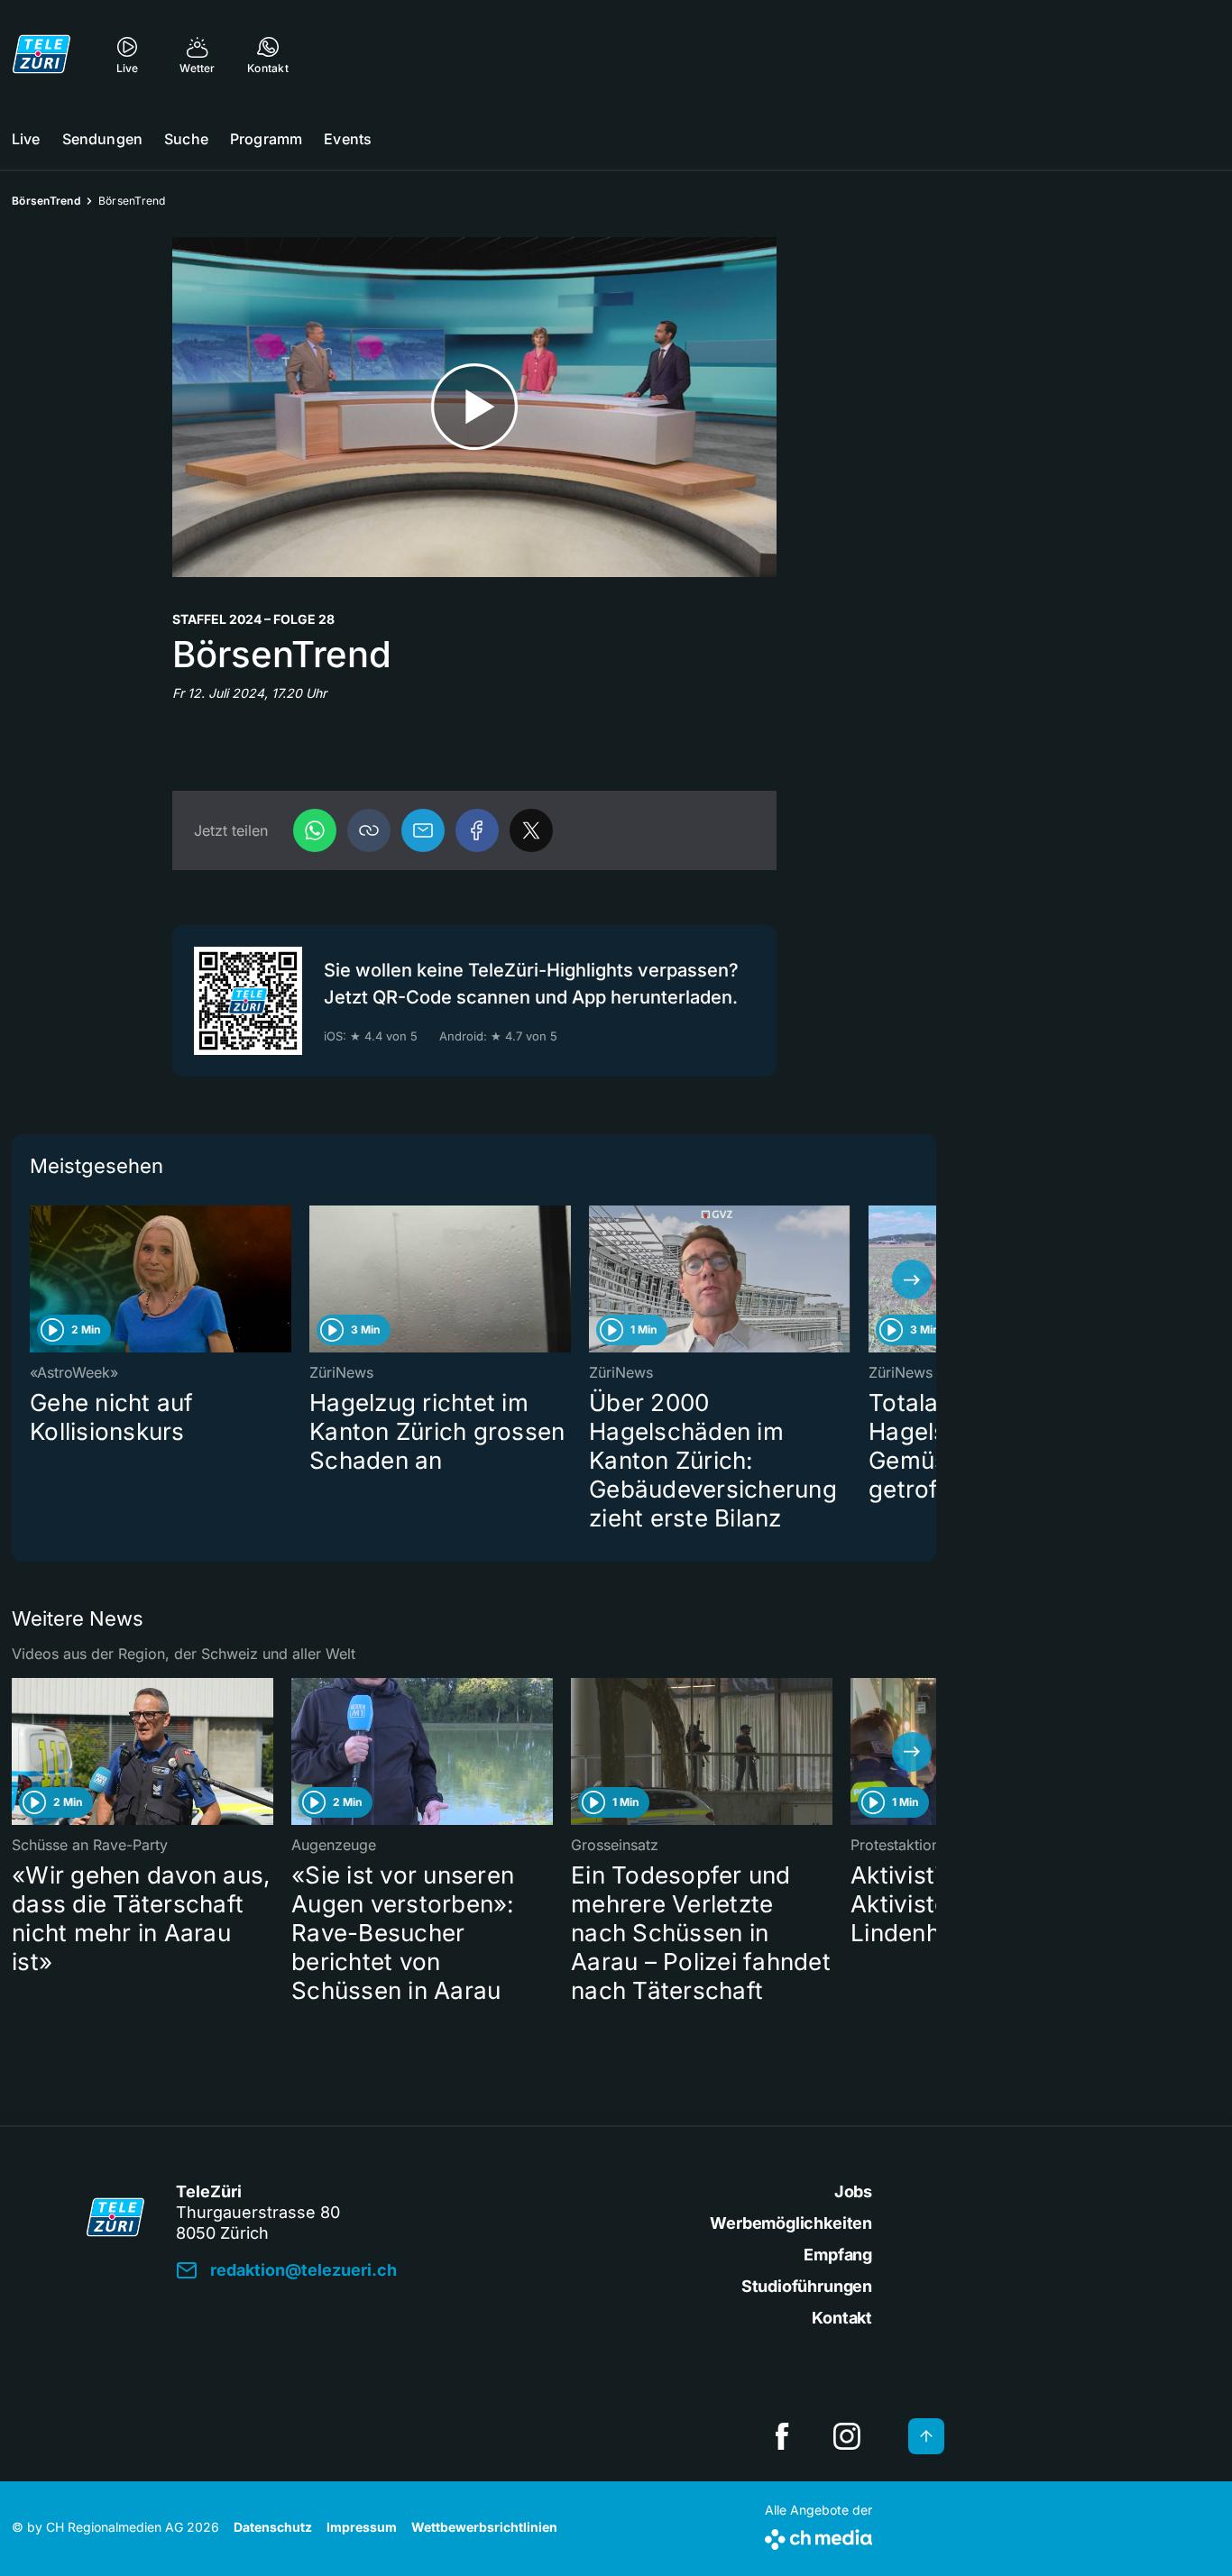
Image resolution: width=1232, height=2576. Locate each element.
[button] (369, 830)
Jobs (853, 2191)
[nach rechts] (912, 1279)
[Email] (423, 830)
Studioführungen (807, 2286)
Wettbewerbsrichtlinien (484, 2527)
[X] (531, 830)
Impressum (362, 2527)
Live (26, 139)
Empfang (838, 2255)
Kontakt (842, 2318)
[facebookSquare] (782, 2436)
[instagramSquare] (847, 2436)
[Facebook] (477, 830)
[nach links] (36, 1279)
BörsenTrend (46, 201)
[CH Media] (818, 2536)
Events (348, 139)
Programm (266, 139)
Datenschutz (273, 2527)
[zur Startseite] (41, 54)
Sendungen (102, 139)
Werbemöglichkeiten (791, 2223)
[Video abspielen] (474, 407)
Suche (186, 139)
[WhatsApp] (315, 830)
